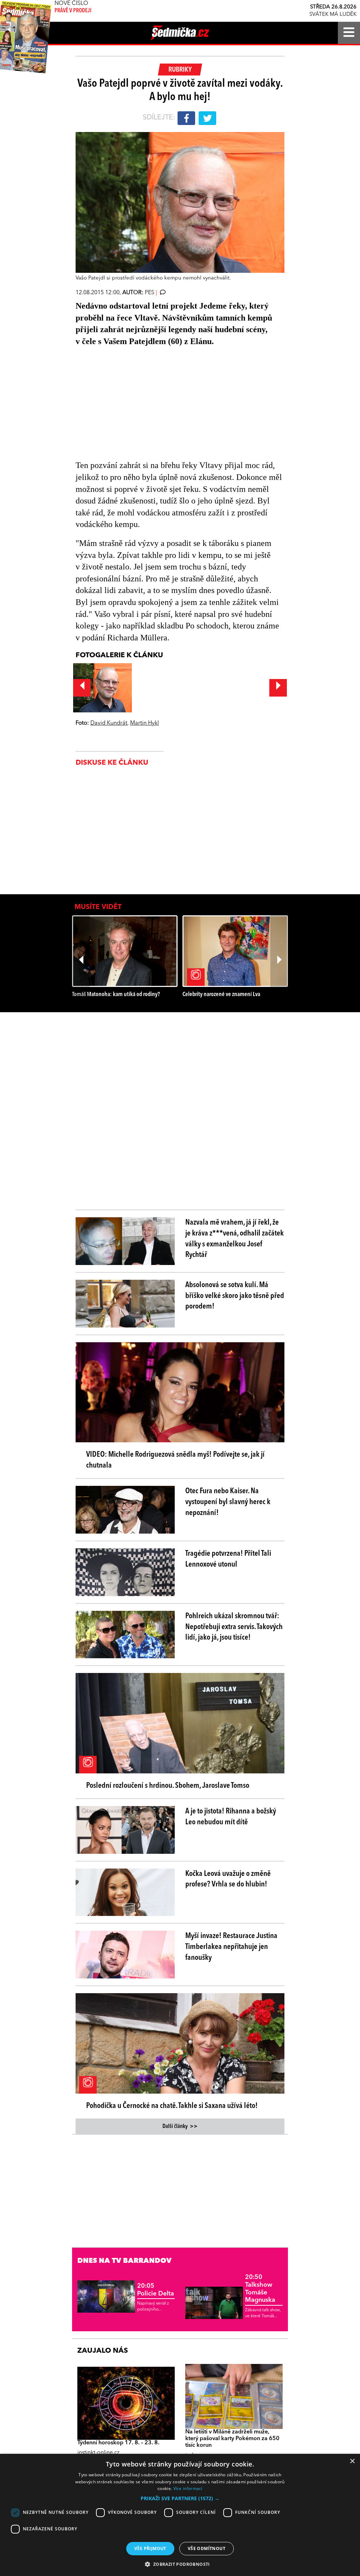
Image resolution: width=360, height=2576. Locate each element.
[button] (180, 2498)
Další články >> (180, 2127)
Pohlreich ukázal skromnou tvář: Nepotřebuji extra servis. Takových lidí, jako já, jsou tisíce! (234, 1627)
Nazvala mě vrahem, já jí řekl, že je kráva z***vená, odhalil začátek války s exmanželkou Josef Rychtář (234, 1239)
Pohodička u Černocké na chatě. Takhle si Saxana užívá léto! (172, 2106)
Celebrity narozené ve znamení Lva (221, 994)
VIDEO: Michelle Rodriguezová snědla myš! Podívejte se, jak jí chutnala (175, 1460)
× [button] (352, 2461)
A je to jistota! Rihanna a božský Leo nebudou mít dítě (231, 1817)
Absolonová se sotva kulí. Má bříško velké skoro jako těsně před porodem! (235, 1296)
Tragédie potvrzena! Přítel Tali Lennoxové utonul (228, 1559)
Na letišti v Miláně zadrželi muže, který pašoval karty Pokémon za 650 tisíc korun (232, 2439)
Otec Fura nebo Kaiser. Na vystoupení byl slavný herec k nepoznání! (228, 1502)
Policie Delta (156, 2290)
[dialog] (180, 2515)
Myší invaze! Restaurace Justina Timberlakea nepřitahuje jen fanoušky (231, 1947)
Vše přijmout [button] (150, 2548)
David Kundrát (109, 723)
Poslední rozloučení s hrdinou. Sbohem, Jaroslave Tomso (168, 1786)
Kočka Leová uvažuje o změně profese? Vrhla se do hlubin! (228, 1879)
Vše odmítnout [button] (207, 2548)
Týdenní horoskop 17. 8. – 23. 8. (118, 2443)
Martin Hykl (144, 723)
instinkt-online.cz (98, 2453)
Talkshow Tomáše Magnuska (260, 2289)
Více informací (188, 2488)
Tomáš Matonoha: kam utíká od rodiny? (116, 994)
